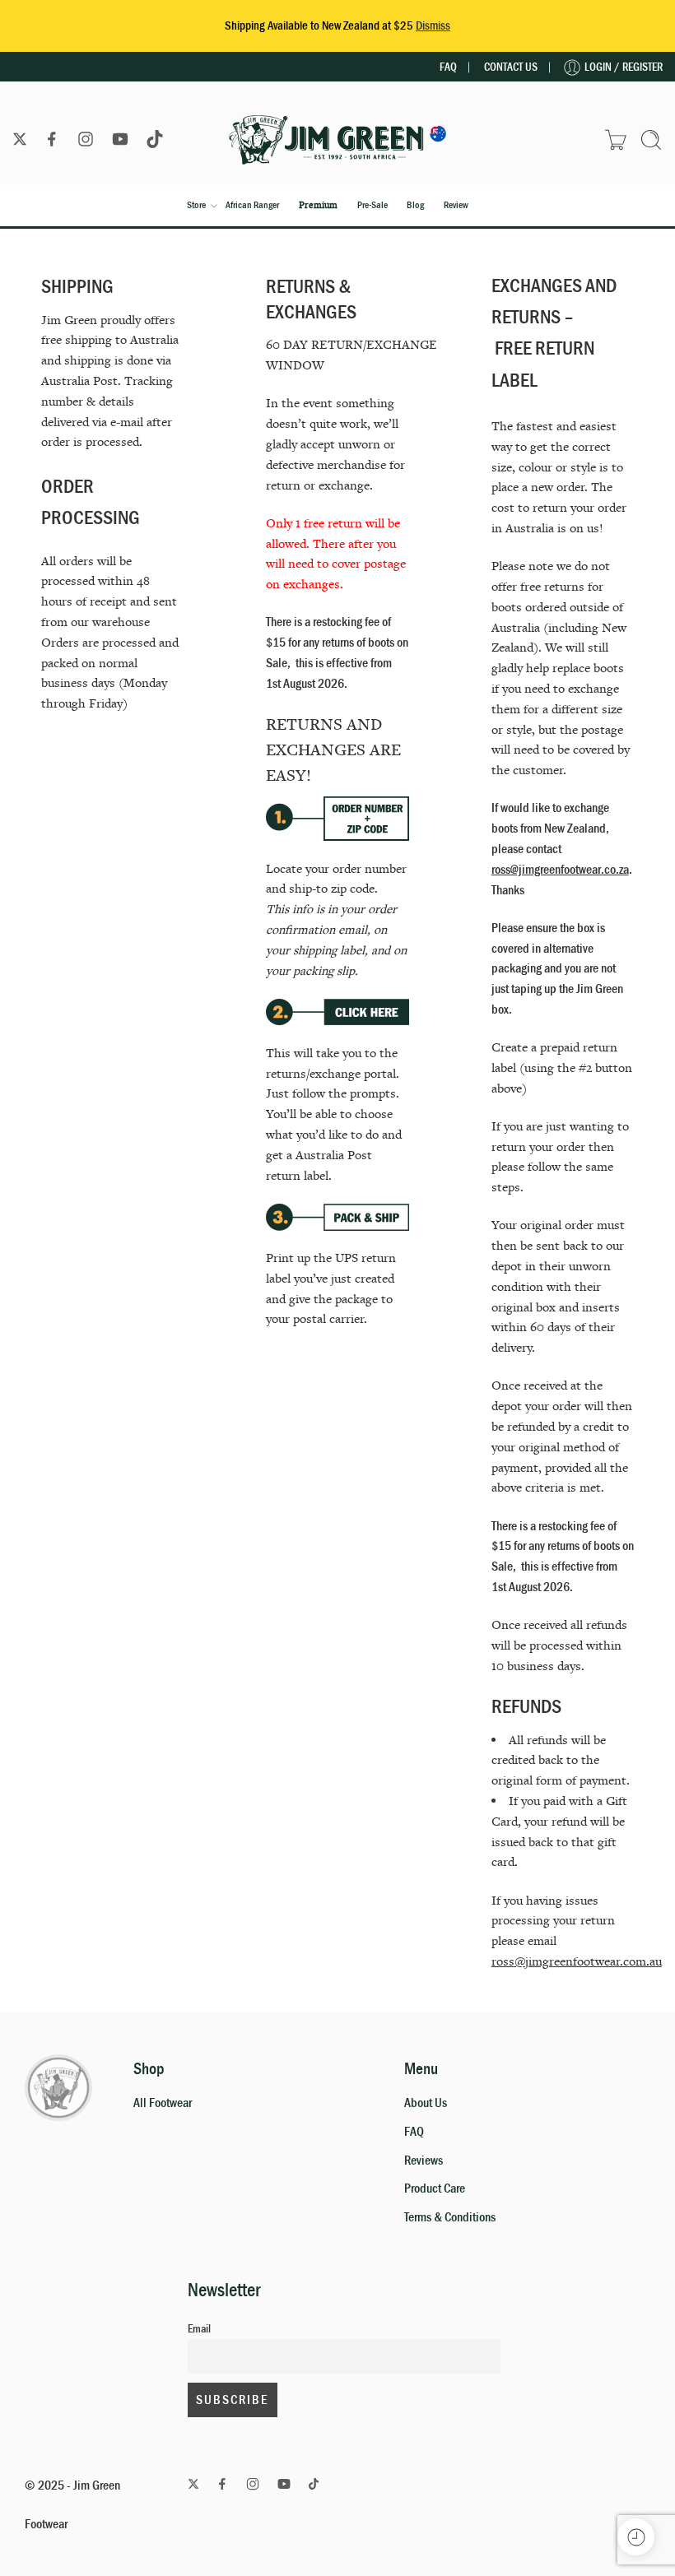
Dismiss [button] (433, 26)
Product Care (435, 2188)
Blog (415, 205)
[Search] (651, 140)
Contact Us (511, 67)
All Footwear (163, 2103)
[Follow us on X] (20, 139)
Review (456, 205)
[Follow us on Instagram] (86, 139)
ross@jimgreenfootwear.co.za (560, 870)
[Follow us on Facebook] (52, 139)
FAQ (448, 67)
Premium (318, 205)
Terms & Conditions (450, 2217)
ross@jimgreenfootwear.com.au (577, 1961)
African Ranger (252, 205)
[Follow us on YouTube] (120, 139)
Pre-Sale (372, 205)
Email (199, 2329)
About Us (426, 2103)
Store (196, 205)
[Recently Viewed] (636, 2537)
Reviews (424, 2161)
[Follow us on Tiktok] (155, 139)
